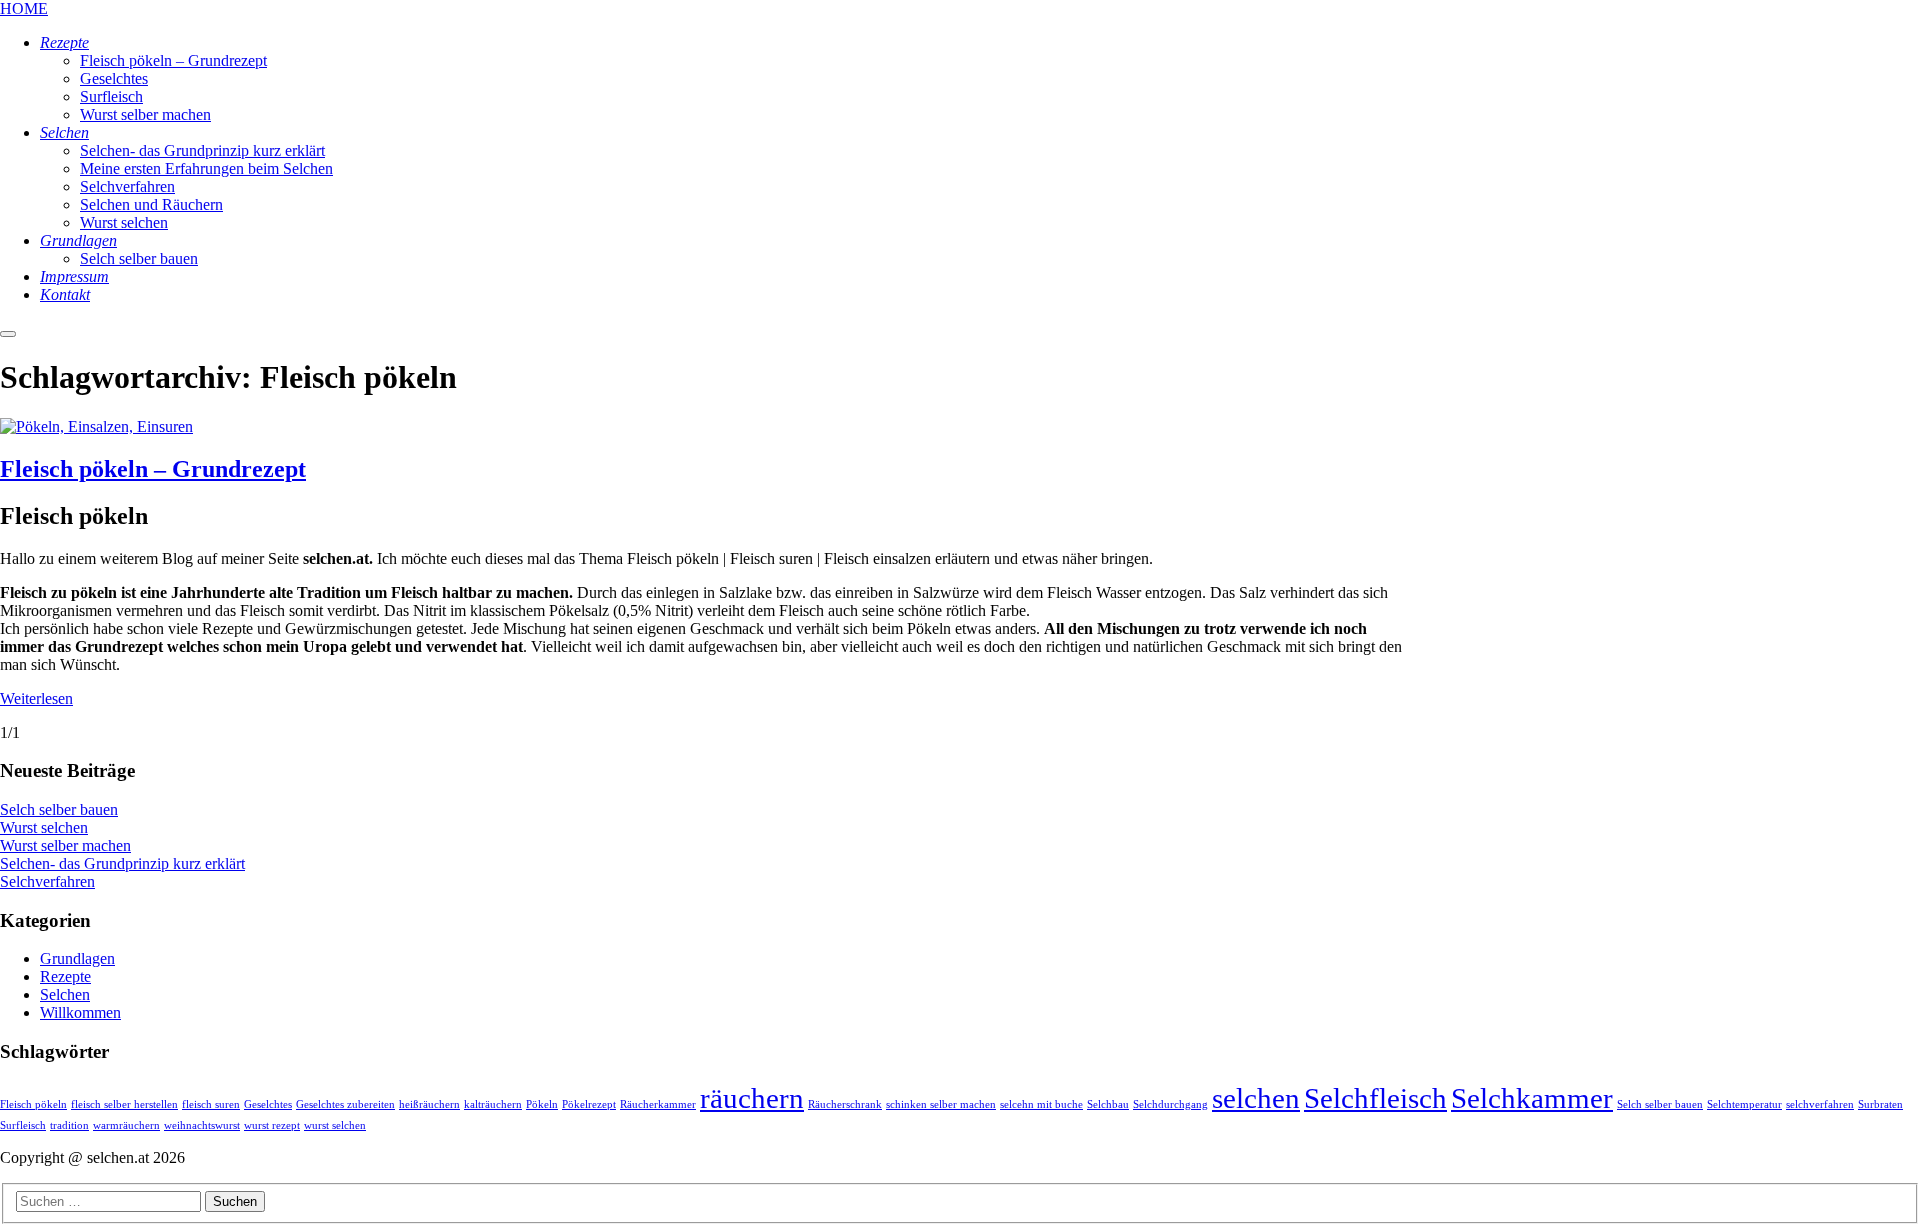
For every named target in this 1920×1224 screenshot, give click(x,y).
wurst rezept (272, 1125)
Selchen (65, 994)
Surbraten (1880, 1104)
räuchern (752, 1098)
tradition (69, 1125)
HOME (24, 8)
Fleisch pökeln (33, 1104)
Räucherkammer (658, 1104)
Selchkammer (1532, 1098)
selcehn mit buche (1041, 1104)
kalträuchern (493, 1104)
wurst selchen (335, 1125)
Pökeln (542, 1104)
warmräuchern (126, 1125)
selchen (1256, 1098)
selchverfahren (1820, 1104)
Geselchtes (268, 1104)
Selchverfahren (47, 881)
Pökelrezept (589, 1104)
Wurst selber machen (65, 845)
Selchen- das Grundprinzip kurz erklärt (122, 863)
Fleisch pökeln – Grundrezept (153, 469)
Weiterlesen (36, 698)
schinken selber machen (941, 1104)
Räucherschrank (845, 1104)
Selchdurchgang (1170, 1104)
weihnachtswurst (202, 1125)
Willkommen (80, 1012)
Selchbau (1108, 1104)
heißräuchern (429, 1104)
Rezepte (65, 976)
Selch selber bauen (59, 809)
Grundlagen (77, 958)
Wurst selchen (44, 827)
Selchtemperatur (1744, 1104)
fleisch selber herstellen (124, 1104)
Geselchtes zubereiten (345, 1104)
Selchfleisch (1375, 1098)
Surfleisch (23, 1125)
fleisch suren (211, 1104)
